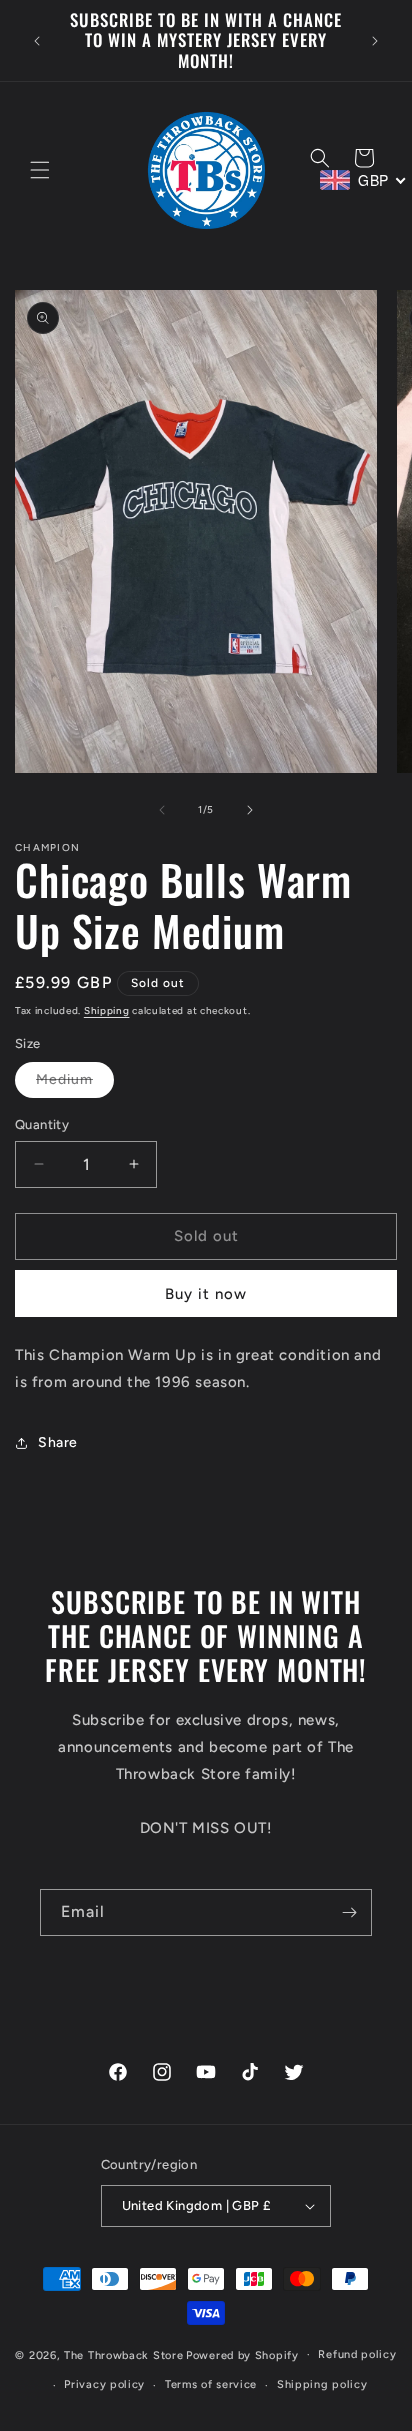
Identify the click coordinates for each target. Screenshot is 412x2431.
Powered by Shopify (242, 2354)
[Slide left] (162, 810)
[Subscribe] (349, 1912)
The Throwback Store (123, 2354)
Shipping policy (322, 2384)
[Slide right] (250, 810)
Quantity (42, 1124)
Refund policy (357, 2354)
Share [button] (58, 1442)
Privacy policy (104, 2384)
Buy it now (206, 1294)
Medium (75, 1084)
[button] (40, 170)
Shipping (107, 1010)
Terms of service (211, 2384)
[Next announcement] (375, 41)
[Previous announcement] (37, 41)
